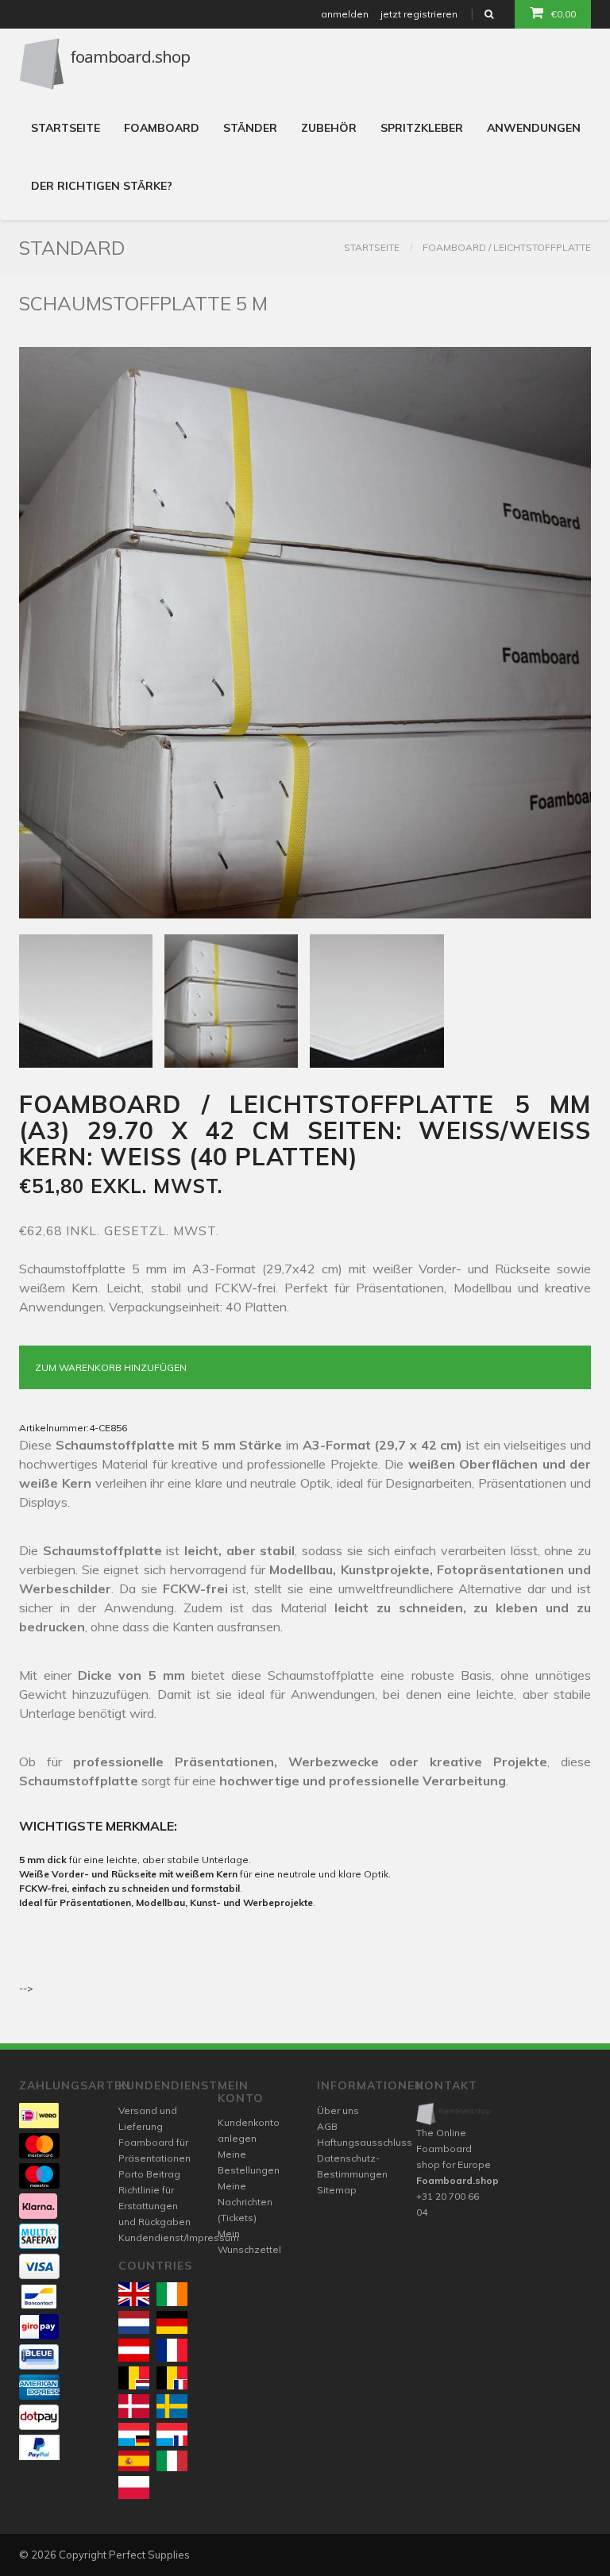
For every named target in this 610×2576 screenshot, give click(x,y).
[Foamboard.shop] (454, 2114)
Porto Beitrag (149, 2174)
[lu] (134, 2434)
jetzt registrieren (419, 14)
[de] (172, 2322)
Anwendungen (534, 128)
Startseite (66, 128)
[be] (134, 2378)
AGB (327, 2126)
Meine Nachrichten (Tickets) (245, 2202)
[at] (134, 2350)
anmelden (345, 14)
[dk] (134, 2406)
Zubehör (329, 128)
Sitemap (337, 2190)
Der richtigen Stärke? (102, 186)
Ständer (250, 128)
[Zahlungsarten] (39, 2116)
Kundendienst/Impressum (179, 2237)
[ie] (172, 2294)
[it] (172, 2461)
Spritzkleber (422, 128)
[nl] (134, 2322)
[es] (134, 2461)
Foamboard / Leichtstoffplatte (507, 247)
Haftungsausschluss (365, 2142)
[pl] (134, 2487)
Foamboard (162, 128)
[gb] (134, 2294)
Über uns (338, 2110)
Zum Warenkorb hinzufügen (111, 1367)
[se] (172, 2406)
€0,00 (564, 14)
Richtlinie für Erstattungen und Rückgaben (154, 2206)
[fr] (172, 2350)
